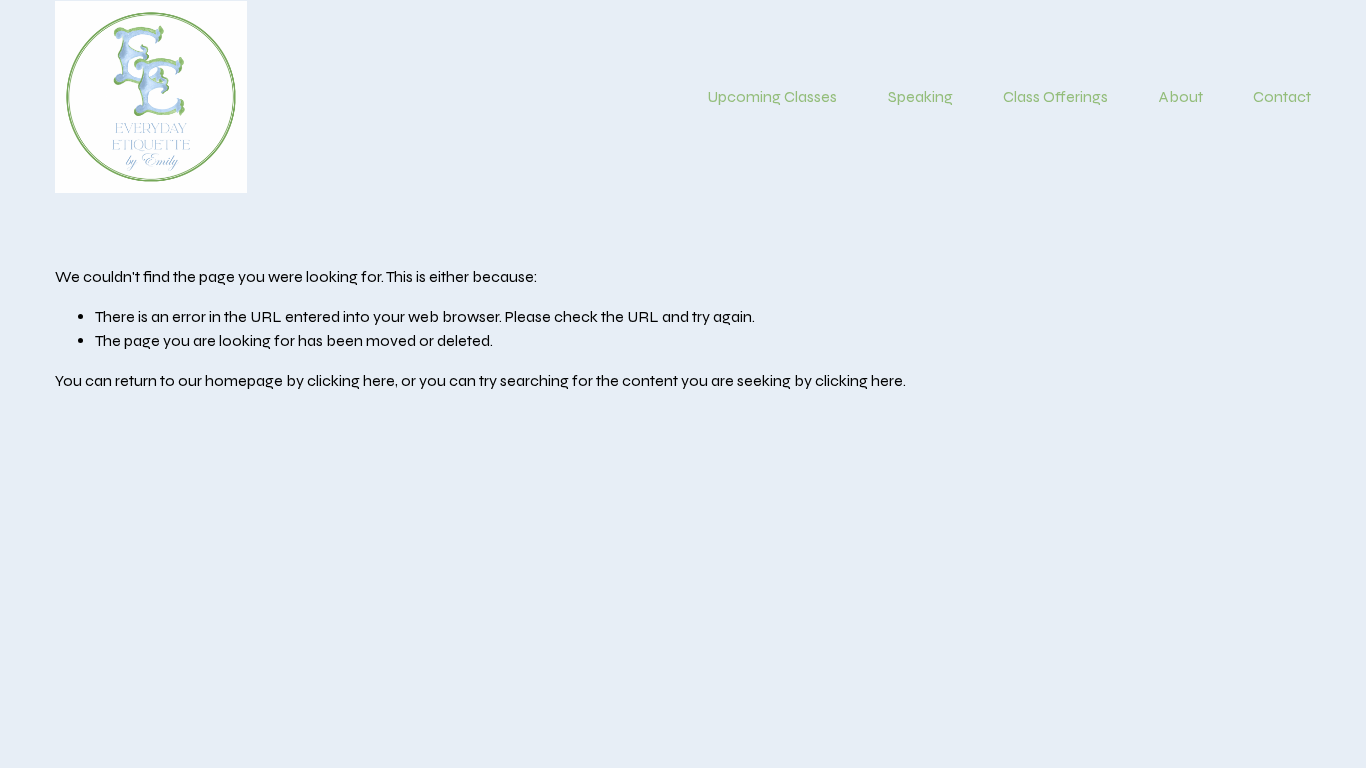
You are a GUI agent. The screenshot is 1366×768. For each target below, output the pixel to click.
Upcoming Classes (772, 96)
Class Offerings (1055, 96)
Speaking (920, 96)
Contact (1282, 96)
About (1181, 96)
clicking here (351, 380)
